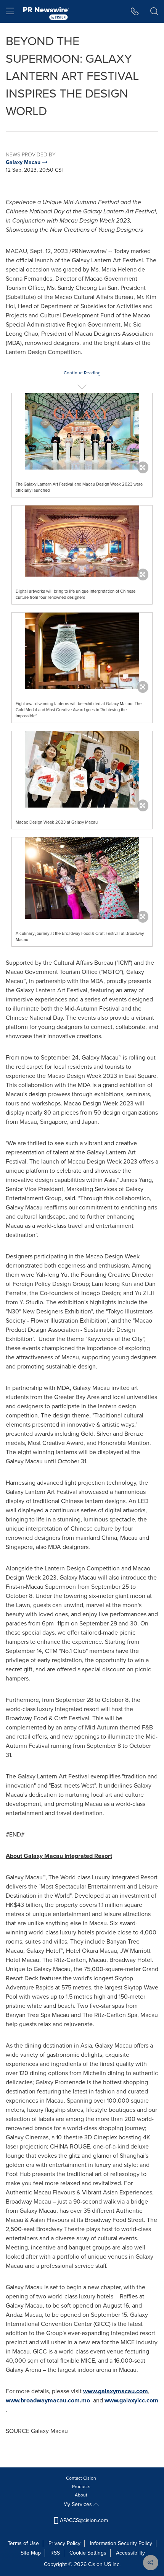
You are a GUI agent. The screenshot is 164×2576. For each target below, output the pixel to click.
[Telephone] (135, 11)
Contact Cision (81, 2478)
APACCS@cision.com (84, 2520)
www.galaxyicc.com (131, 2400)
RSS (55, 2553)
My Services (78, 2504)
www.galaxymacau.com (116, 2391)
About (81, 2495)
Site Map (31, 2553)
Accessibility (130, 2553)
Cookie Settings (88, 2553)
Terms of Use (23, 2543)
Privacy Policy (64, 2543)
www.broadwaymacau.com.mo (48, 2400)
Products (81, 2487)
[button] (82, 431)
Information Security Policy (121, 2543)
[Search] (154, 11)
